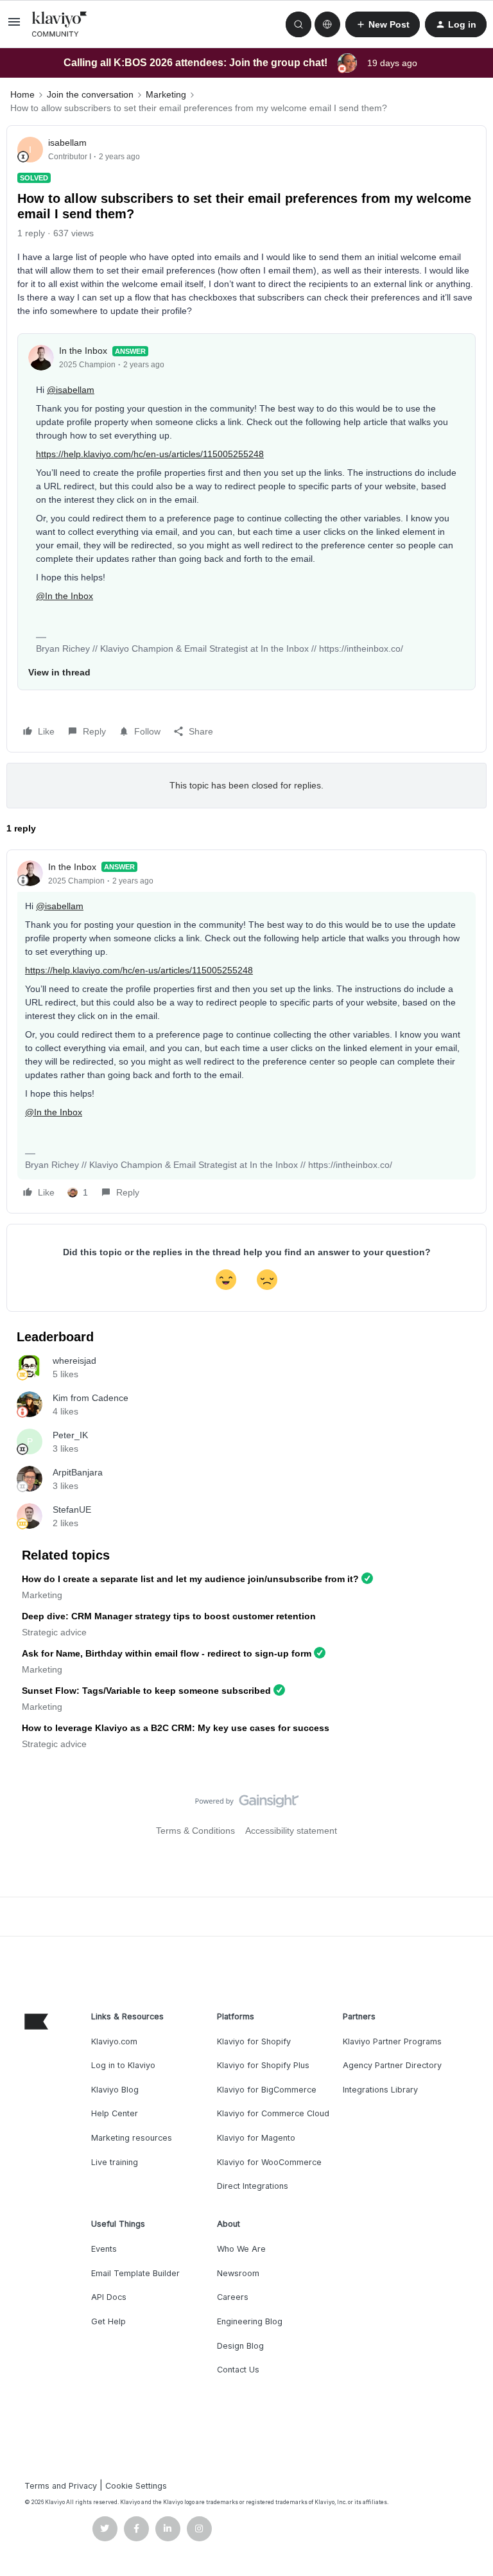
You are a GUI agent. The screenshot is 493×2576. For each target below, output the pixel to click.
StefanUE (72, 1510)
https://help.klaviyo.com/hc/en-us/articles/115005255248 (150, 454)
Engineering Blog (250, 2321)
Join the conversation (90, 94)
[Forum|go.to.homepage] (60, 24)
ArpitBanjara (78, 1472)
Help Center (115, 2113)
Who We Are (241, 2249)
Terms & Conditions (195, 1831)
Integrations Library (380, 2090)
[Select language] (327, 24)
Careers (233, 2297)
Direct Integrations (253, 2186)
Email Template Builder (135, 2273)
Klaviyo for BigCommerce (267, 2090)
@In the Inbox (65, 596)
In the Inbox (83, 351)
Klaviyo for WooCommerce (269, 2162)
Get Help (108, 2321)
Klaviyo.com (114, 2041)
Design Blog (240, 2346)
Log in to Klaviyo (123, 2065)
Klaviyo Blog (115, 2090)
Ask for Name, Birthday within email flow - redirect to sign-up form (167, 1653)
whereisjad (74, 1361)
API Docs (109, 2297)
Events (104, 2249)
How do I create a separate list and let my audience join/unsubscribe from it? (190, 1579)
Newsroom (238, 2273)
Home (22, 94)
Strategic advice (54, 1632)
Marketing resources (132, 2138)
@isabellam (71, 390)
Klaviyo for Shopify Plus (263, 2065)
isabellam (67, 143)
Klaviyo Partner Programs (392, 2041)
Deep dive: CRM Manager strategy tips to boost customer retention (169, 1616)
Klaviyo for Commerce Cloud (273, 2113)
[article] (246, 1031)
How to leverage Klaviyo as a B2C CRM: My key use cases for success (176, 1728)
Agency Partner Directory (392, 2065)
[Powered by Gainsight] (247, 1804)
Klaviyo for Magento (256, 2138)
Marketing (166, 94)
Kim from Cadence (91, 1398)
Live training (115, 2162)
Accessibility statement (291, 1831)
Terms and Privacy (61, 2486)
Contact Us (238, 2370)
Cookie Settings (136, 2486)
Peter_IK (70, 1435)
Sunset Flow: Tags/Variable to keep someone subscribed (146, 1691)
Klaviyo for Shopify (254, 2041)
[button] (14, 26)
